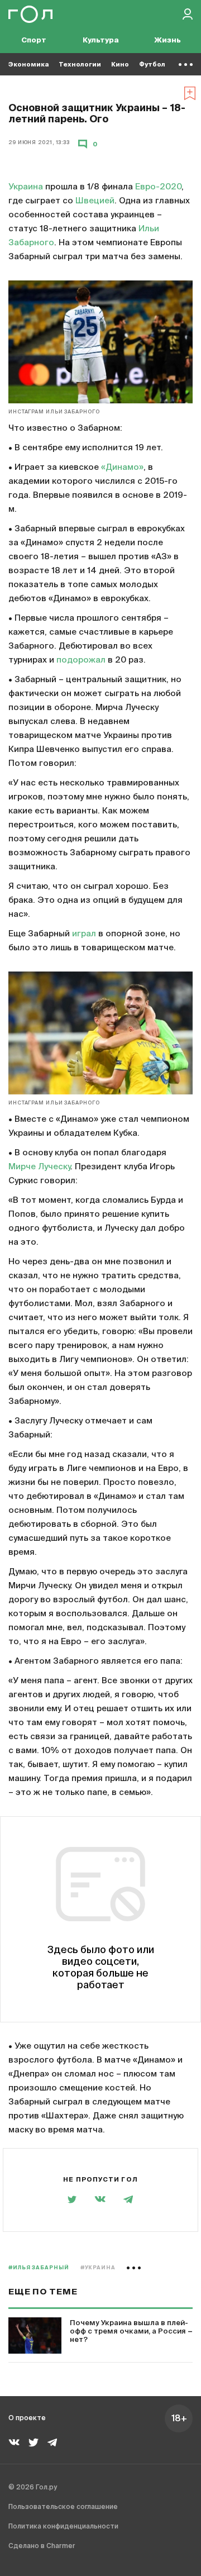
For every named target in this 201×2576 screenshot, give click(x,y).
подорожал (81, 660)
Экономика (28, 65)
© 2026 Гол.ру (33, 2488)
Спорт (34, 41)
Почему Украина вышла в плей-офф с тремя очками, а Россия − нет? (131, 2332)
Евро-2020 (158, 187)
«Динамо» (122, 467)
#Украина (98, 2268)
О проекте (27, 2418)
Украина (26, 187)
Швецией (95, 201)
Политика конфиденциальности (63, 2527)
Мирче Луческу (39, 1167)
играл (84, 934)
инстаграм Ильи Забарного (54, 412)
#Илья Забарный (39, 2268)
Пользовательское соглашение (63, 2507)
